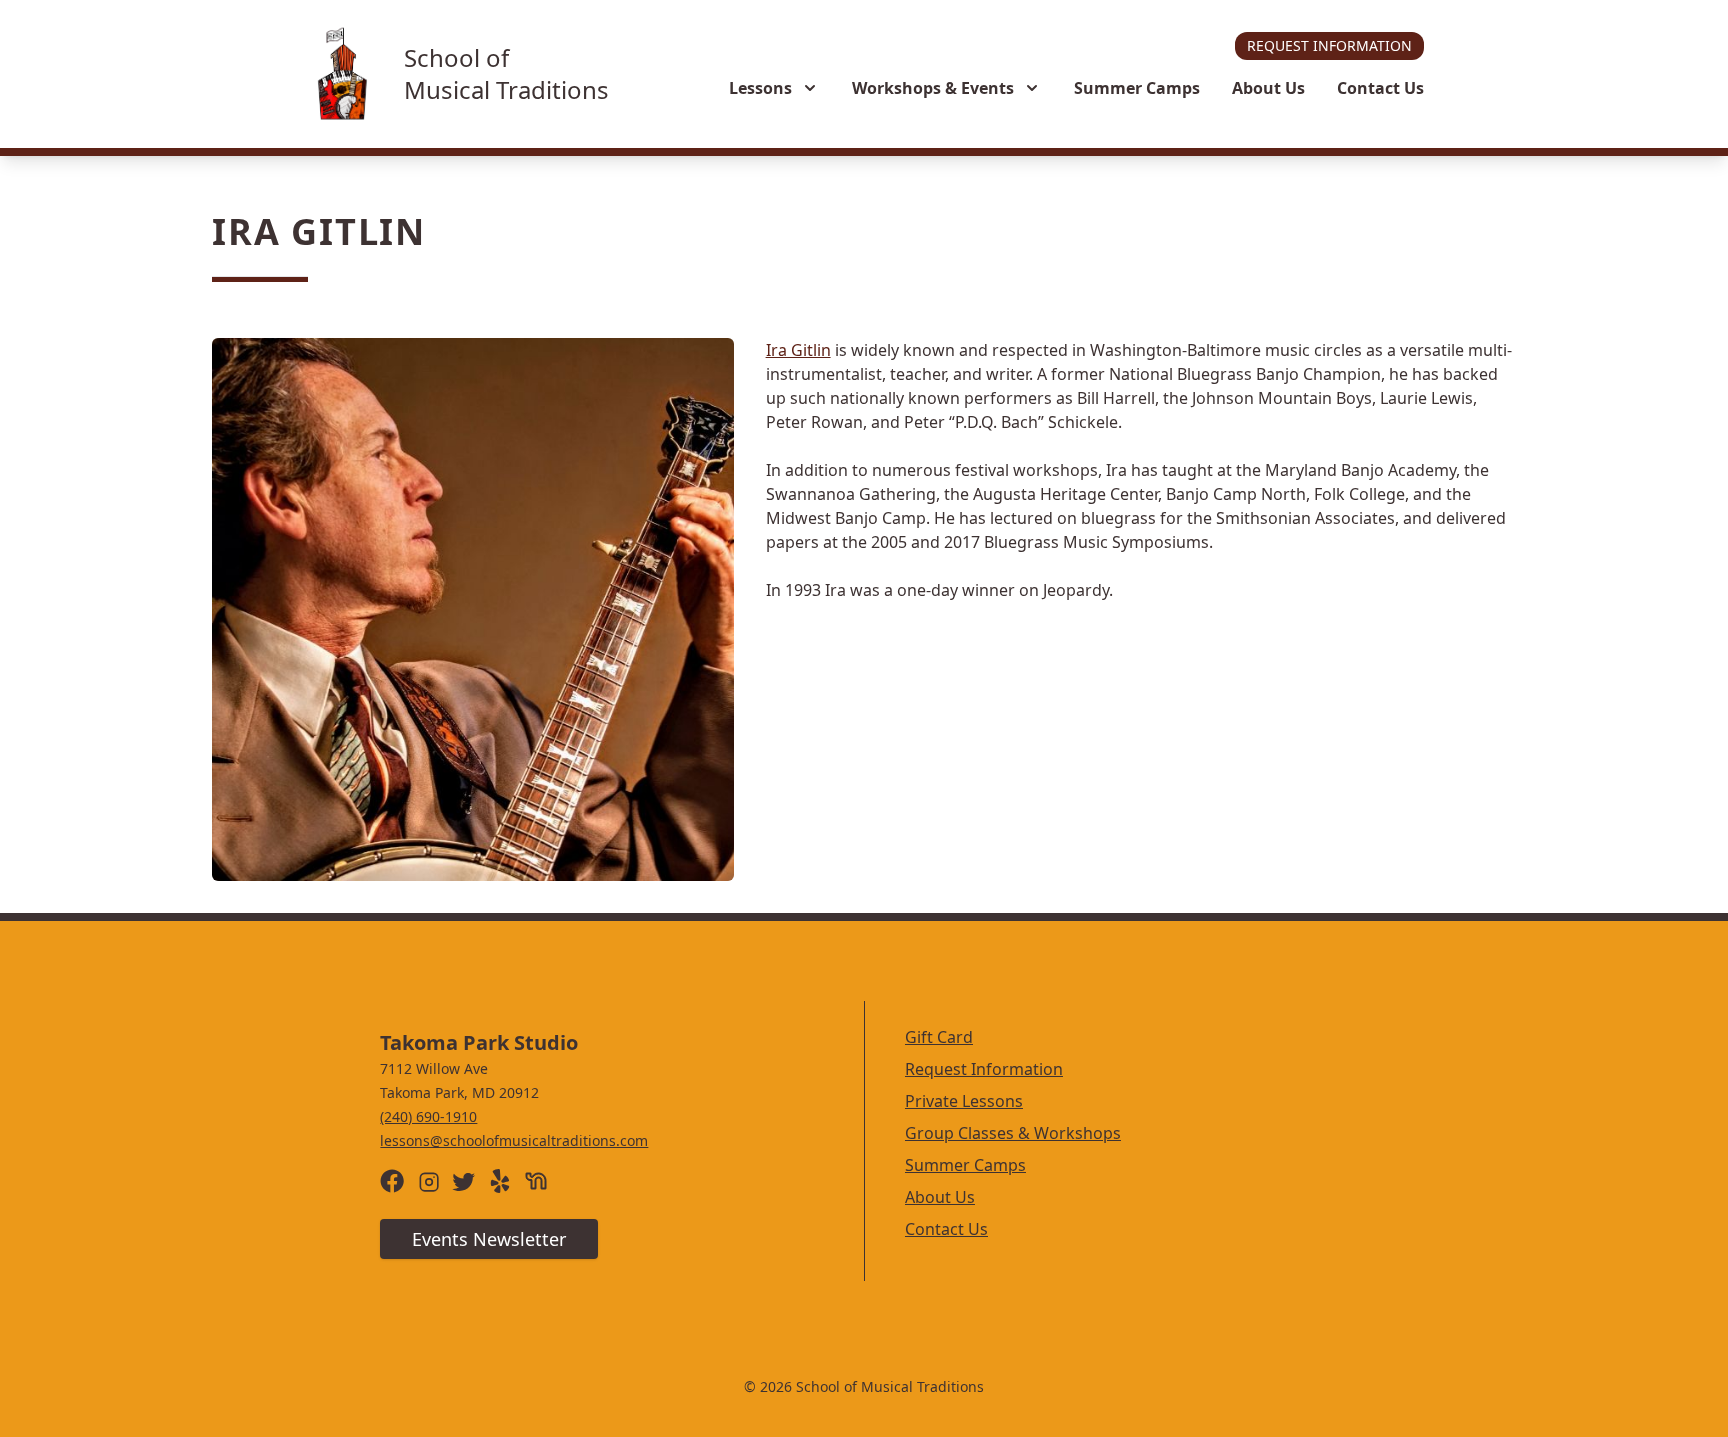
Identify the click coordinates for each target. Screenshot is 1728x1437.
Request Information (1329, 45)
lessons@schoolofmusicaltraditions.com (514, 1140)
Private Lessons (964, 1101)
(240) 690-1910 (428, 1116)
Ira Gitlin (798, 350)
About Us (1268, 88)
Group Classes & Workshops (1013, 1133)
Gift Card (939, 1037)
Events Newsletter (489, 1239)
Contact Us (1380, 88)
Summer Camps (1137, 88)
